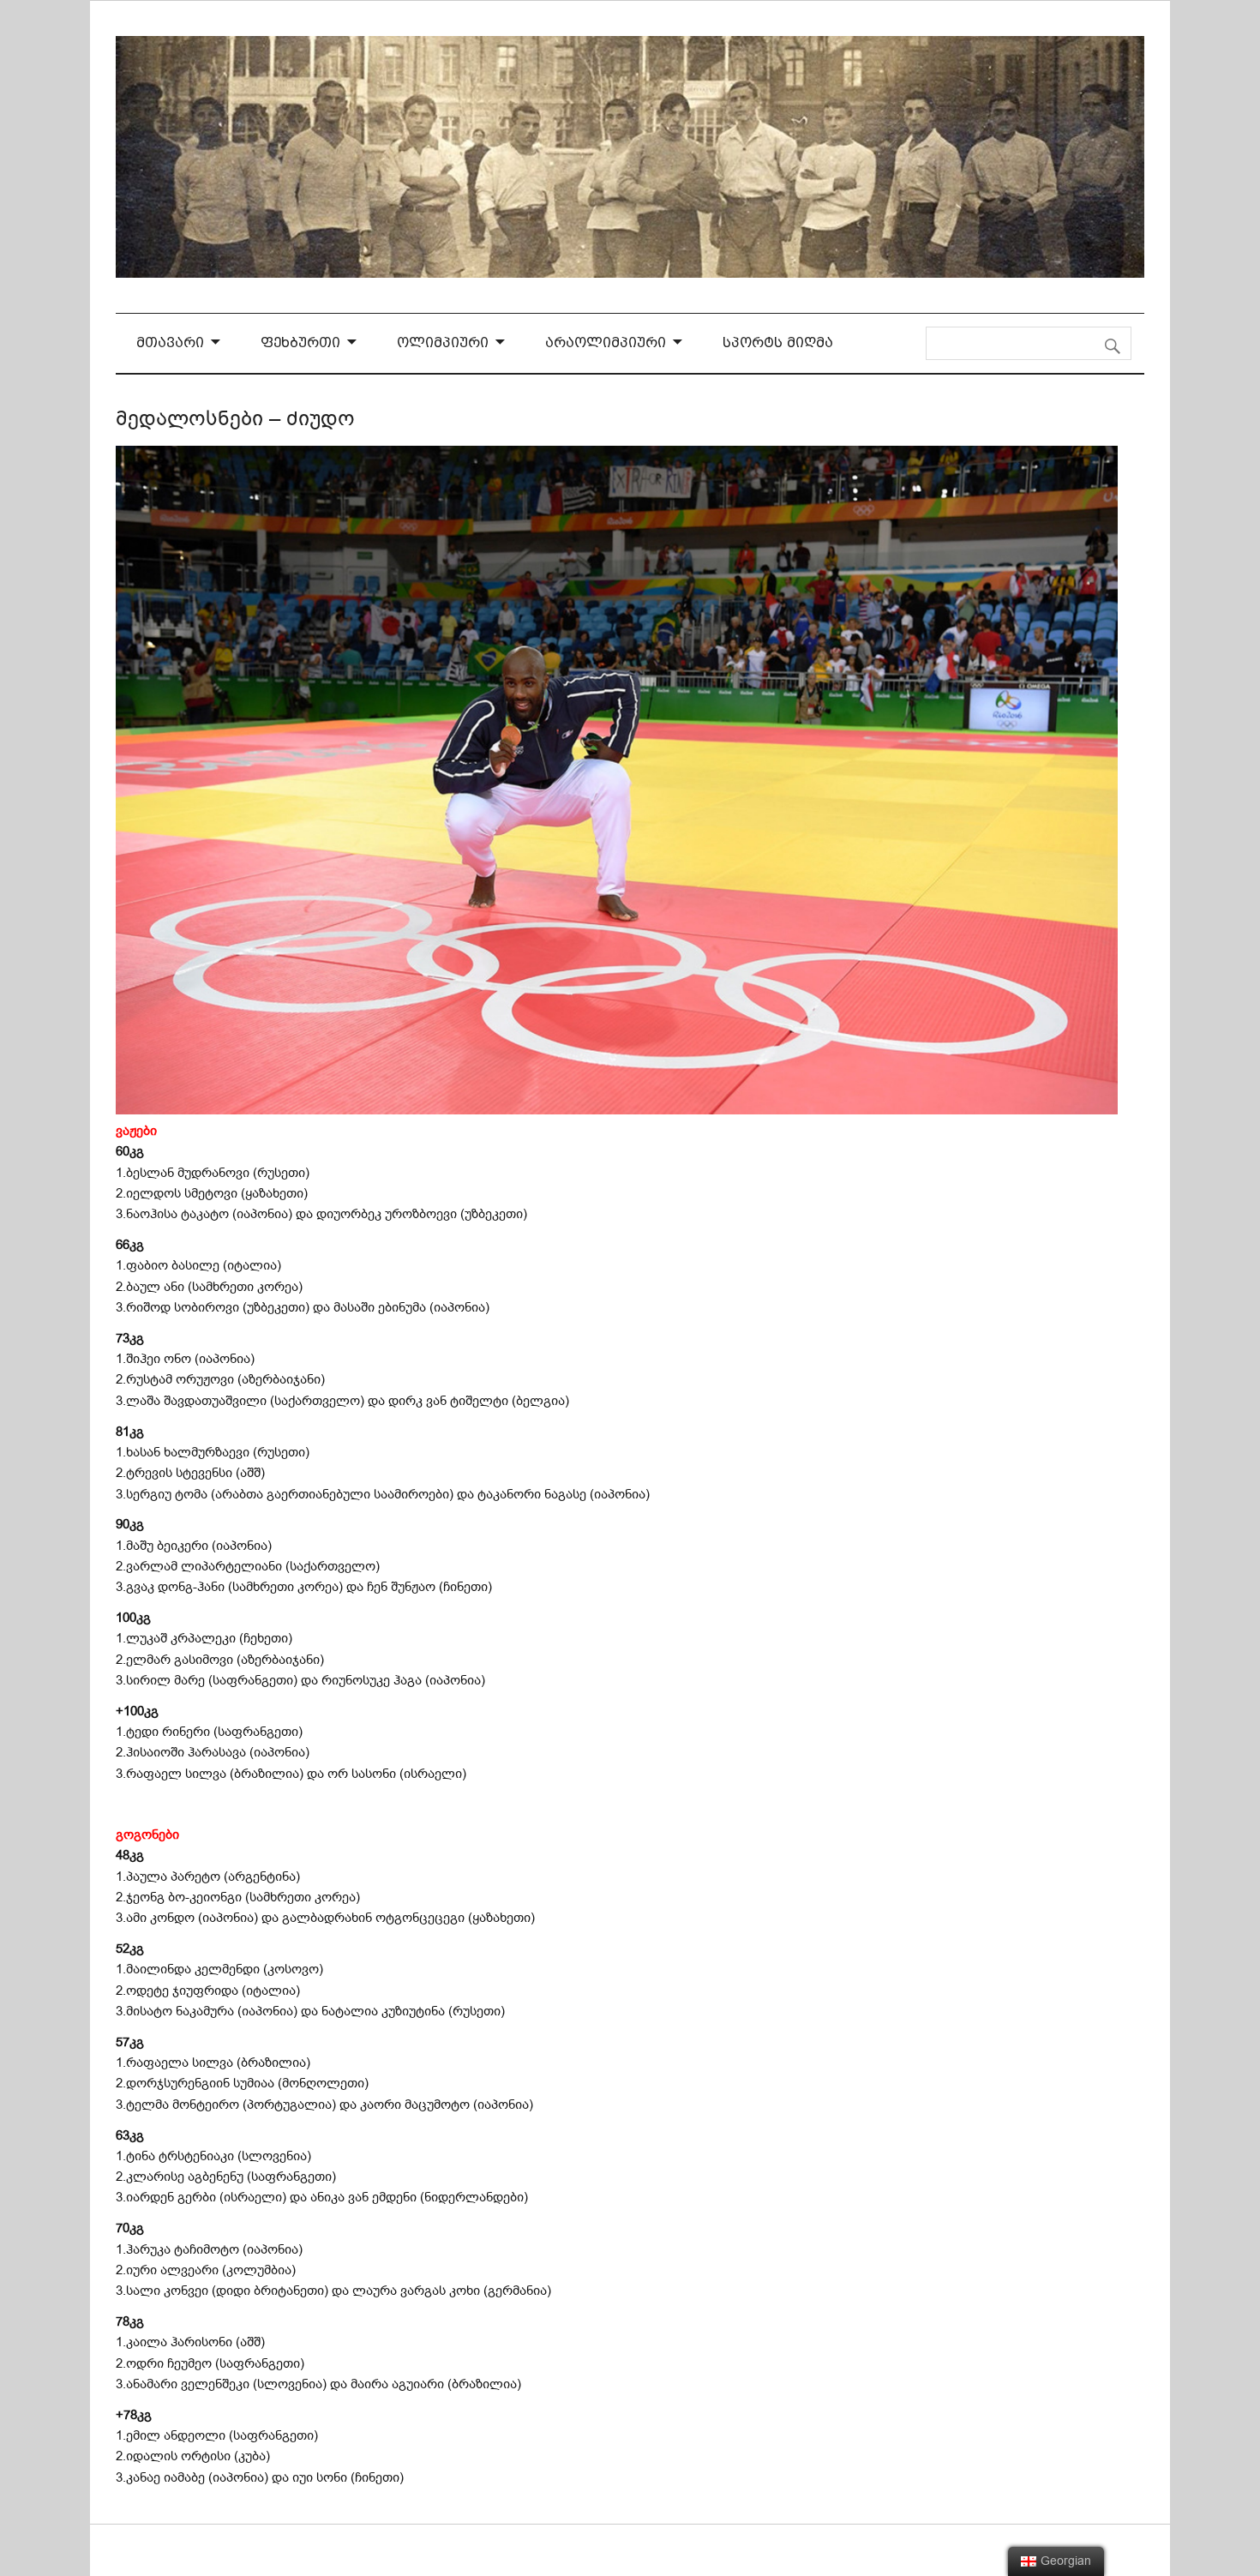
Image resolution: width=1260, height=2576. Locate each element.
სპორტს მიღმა (778, 342)
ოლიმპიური (443, 342)
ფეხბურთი (300, 342)
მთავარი (170, 342)
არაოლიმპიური (606, 342)
